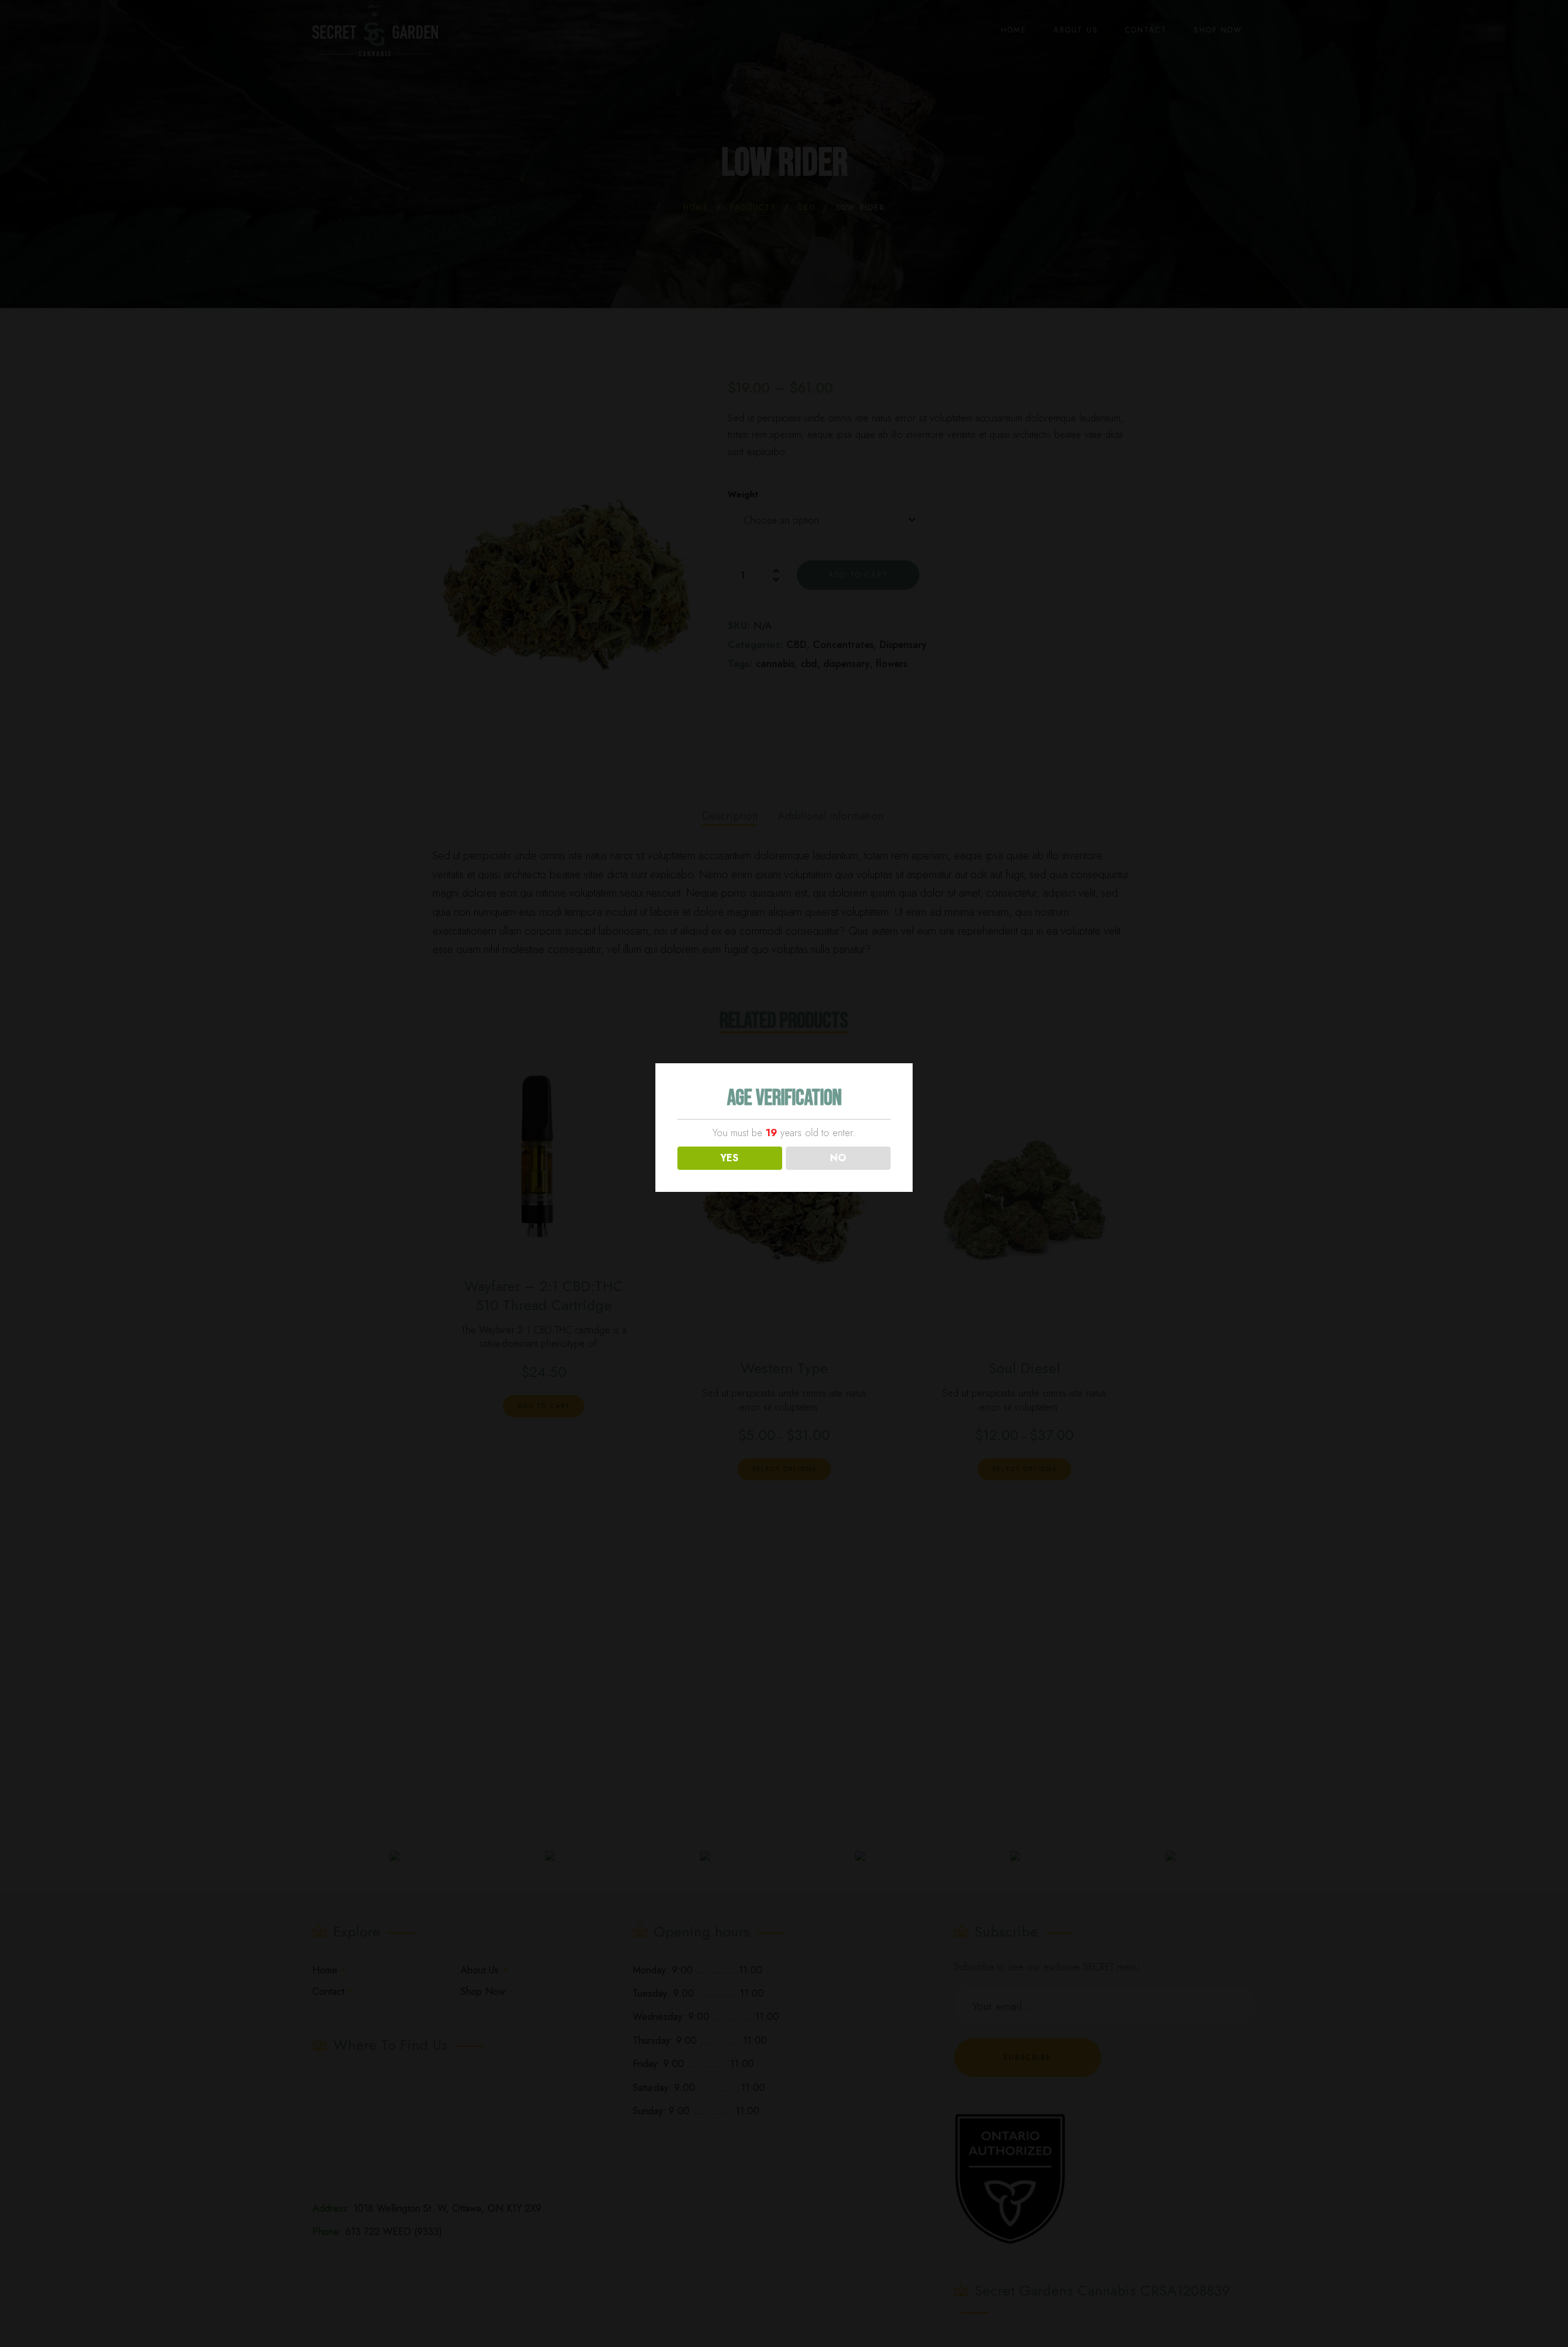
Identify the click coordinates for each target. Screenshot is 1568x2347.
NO (838, 1158)
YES (729, 1158)
